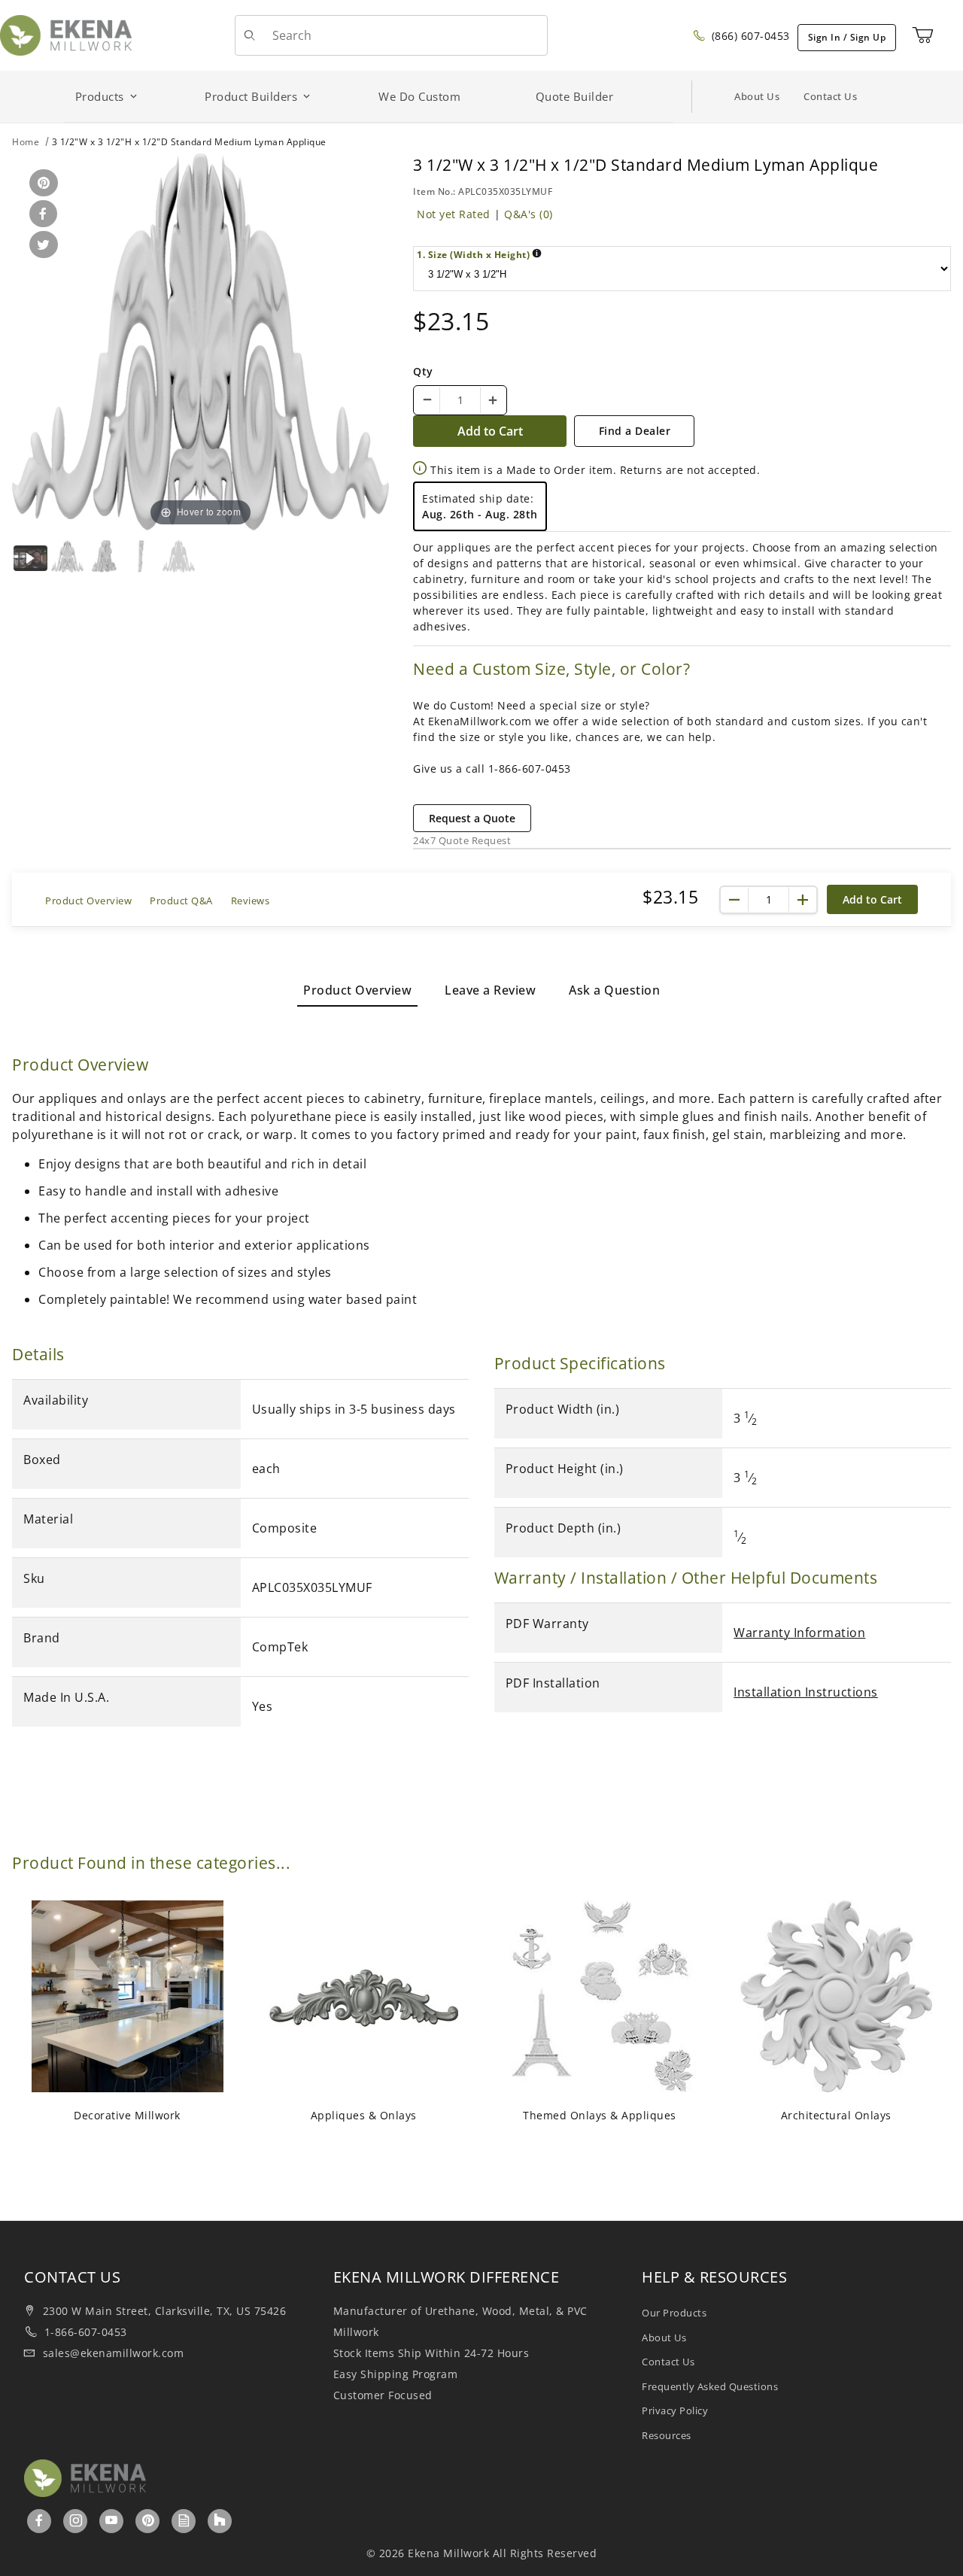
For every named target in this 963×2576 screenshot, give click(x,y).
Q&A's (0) (529, 214)
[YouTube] (112, 2520)
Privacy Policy (675, 2410)
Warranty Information (799, 1633)
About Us (757, 96)
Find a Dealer (635, 431)
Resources (667, 2435)
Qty (423, 371)
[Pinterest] (148, 2520)
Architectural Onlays (836, 2115)
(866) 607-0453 (749, 36)
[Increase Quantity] (493, 400)
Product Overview (88, 901)
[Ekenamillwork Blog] (184, 2520)
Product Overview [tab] (357, 990)
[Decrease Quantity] (427, 400)
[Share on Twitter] (41, 246)
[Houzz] (220, 2521)
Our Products (674, 2313)
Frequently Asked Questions (710, 2386)
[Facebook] (39, 2520)
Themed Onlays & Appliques (600, 2115)
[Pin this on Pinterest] (41, 184)
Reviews (251, 901)
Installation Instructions (806, 1692)
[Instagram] (76, 2520)
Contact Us (830, 96)
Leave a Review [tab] (490, 990)
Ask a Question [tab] (614, 990)
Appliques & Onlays (364, 2115)
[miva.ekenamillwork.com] (66, 34)
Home (26, 142)
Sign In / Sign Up (847, 37)
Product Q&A (181, 901)
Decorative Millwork (127, 2115)
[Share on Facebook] (41, 215)
